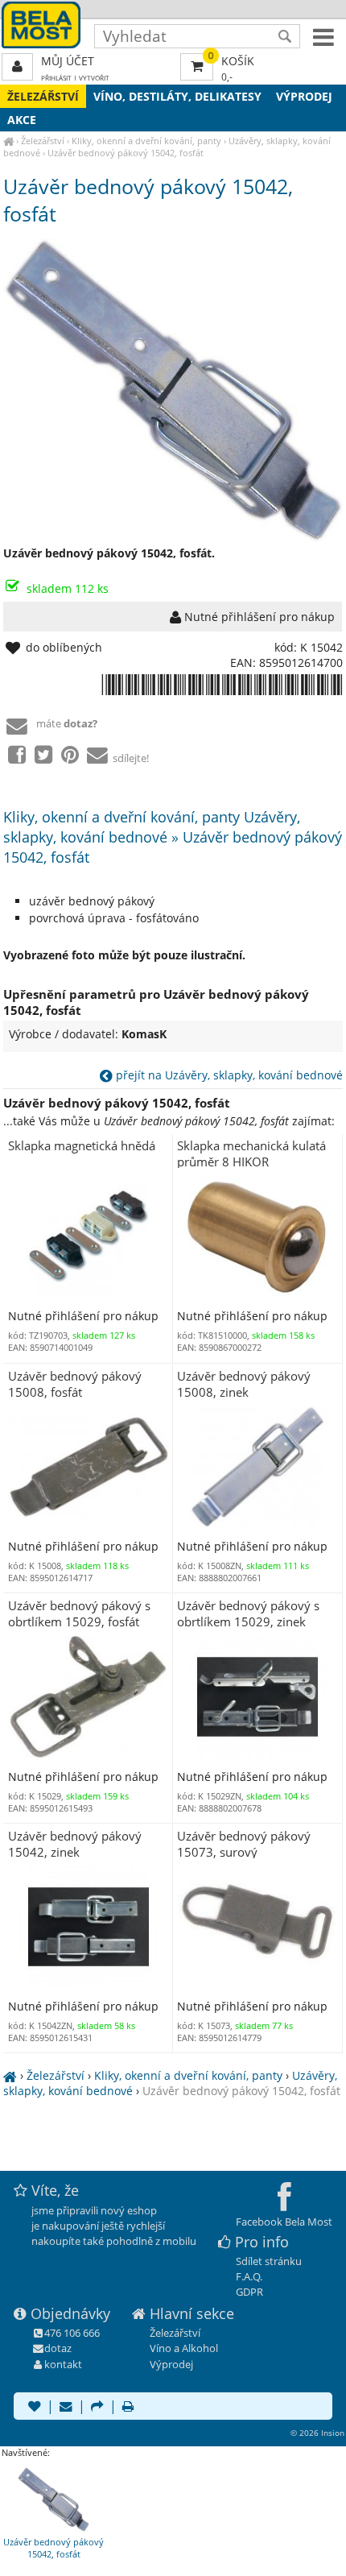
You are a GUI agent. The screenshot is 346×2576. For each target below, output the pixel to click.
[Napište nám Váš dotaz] (66, 2408)
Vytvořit (94, 78)
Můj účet (68, 61)
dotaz (58, 2348)
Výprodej (304, 96)
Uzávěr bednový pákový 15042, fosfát (126, 153)
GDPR (249, 2292)
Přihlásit (56, 78)
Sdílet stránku (269, 2261)
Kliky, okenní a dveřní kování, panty (146, 141)
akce (22, 120)
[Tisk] (128, 2408)
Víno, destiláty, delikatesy (177, 96)
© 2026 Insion (317, 2433)
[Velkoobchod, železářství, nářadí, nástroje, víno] (8, 141)
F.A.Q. (249, 2276)
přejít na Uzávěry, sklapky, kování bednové (228, 1075)
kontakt (63, 2364)
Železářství (43, 96)
